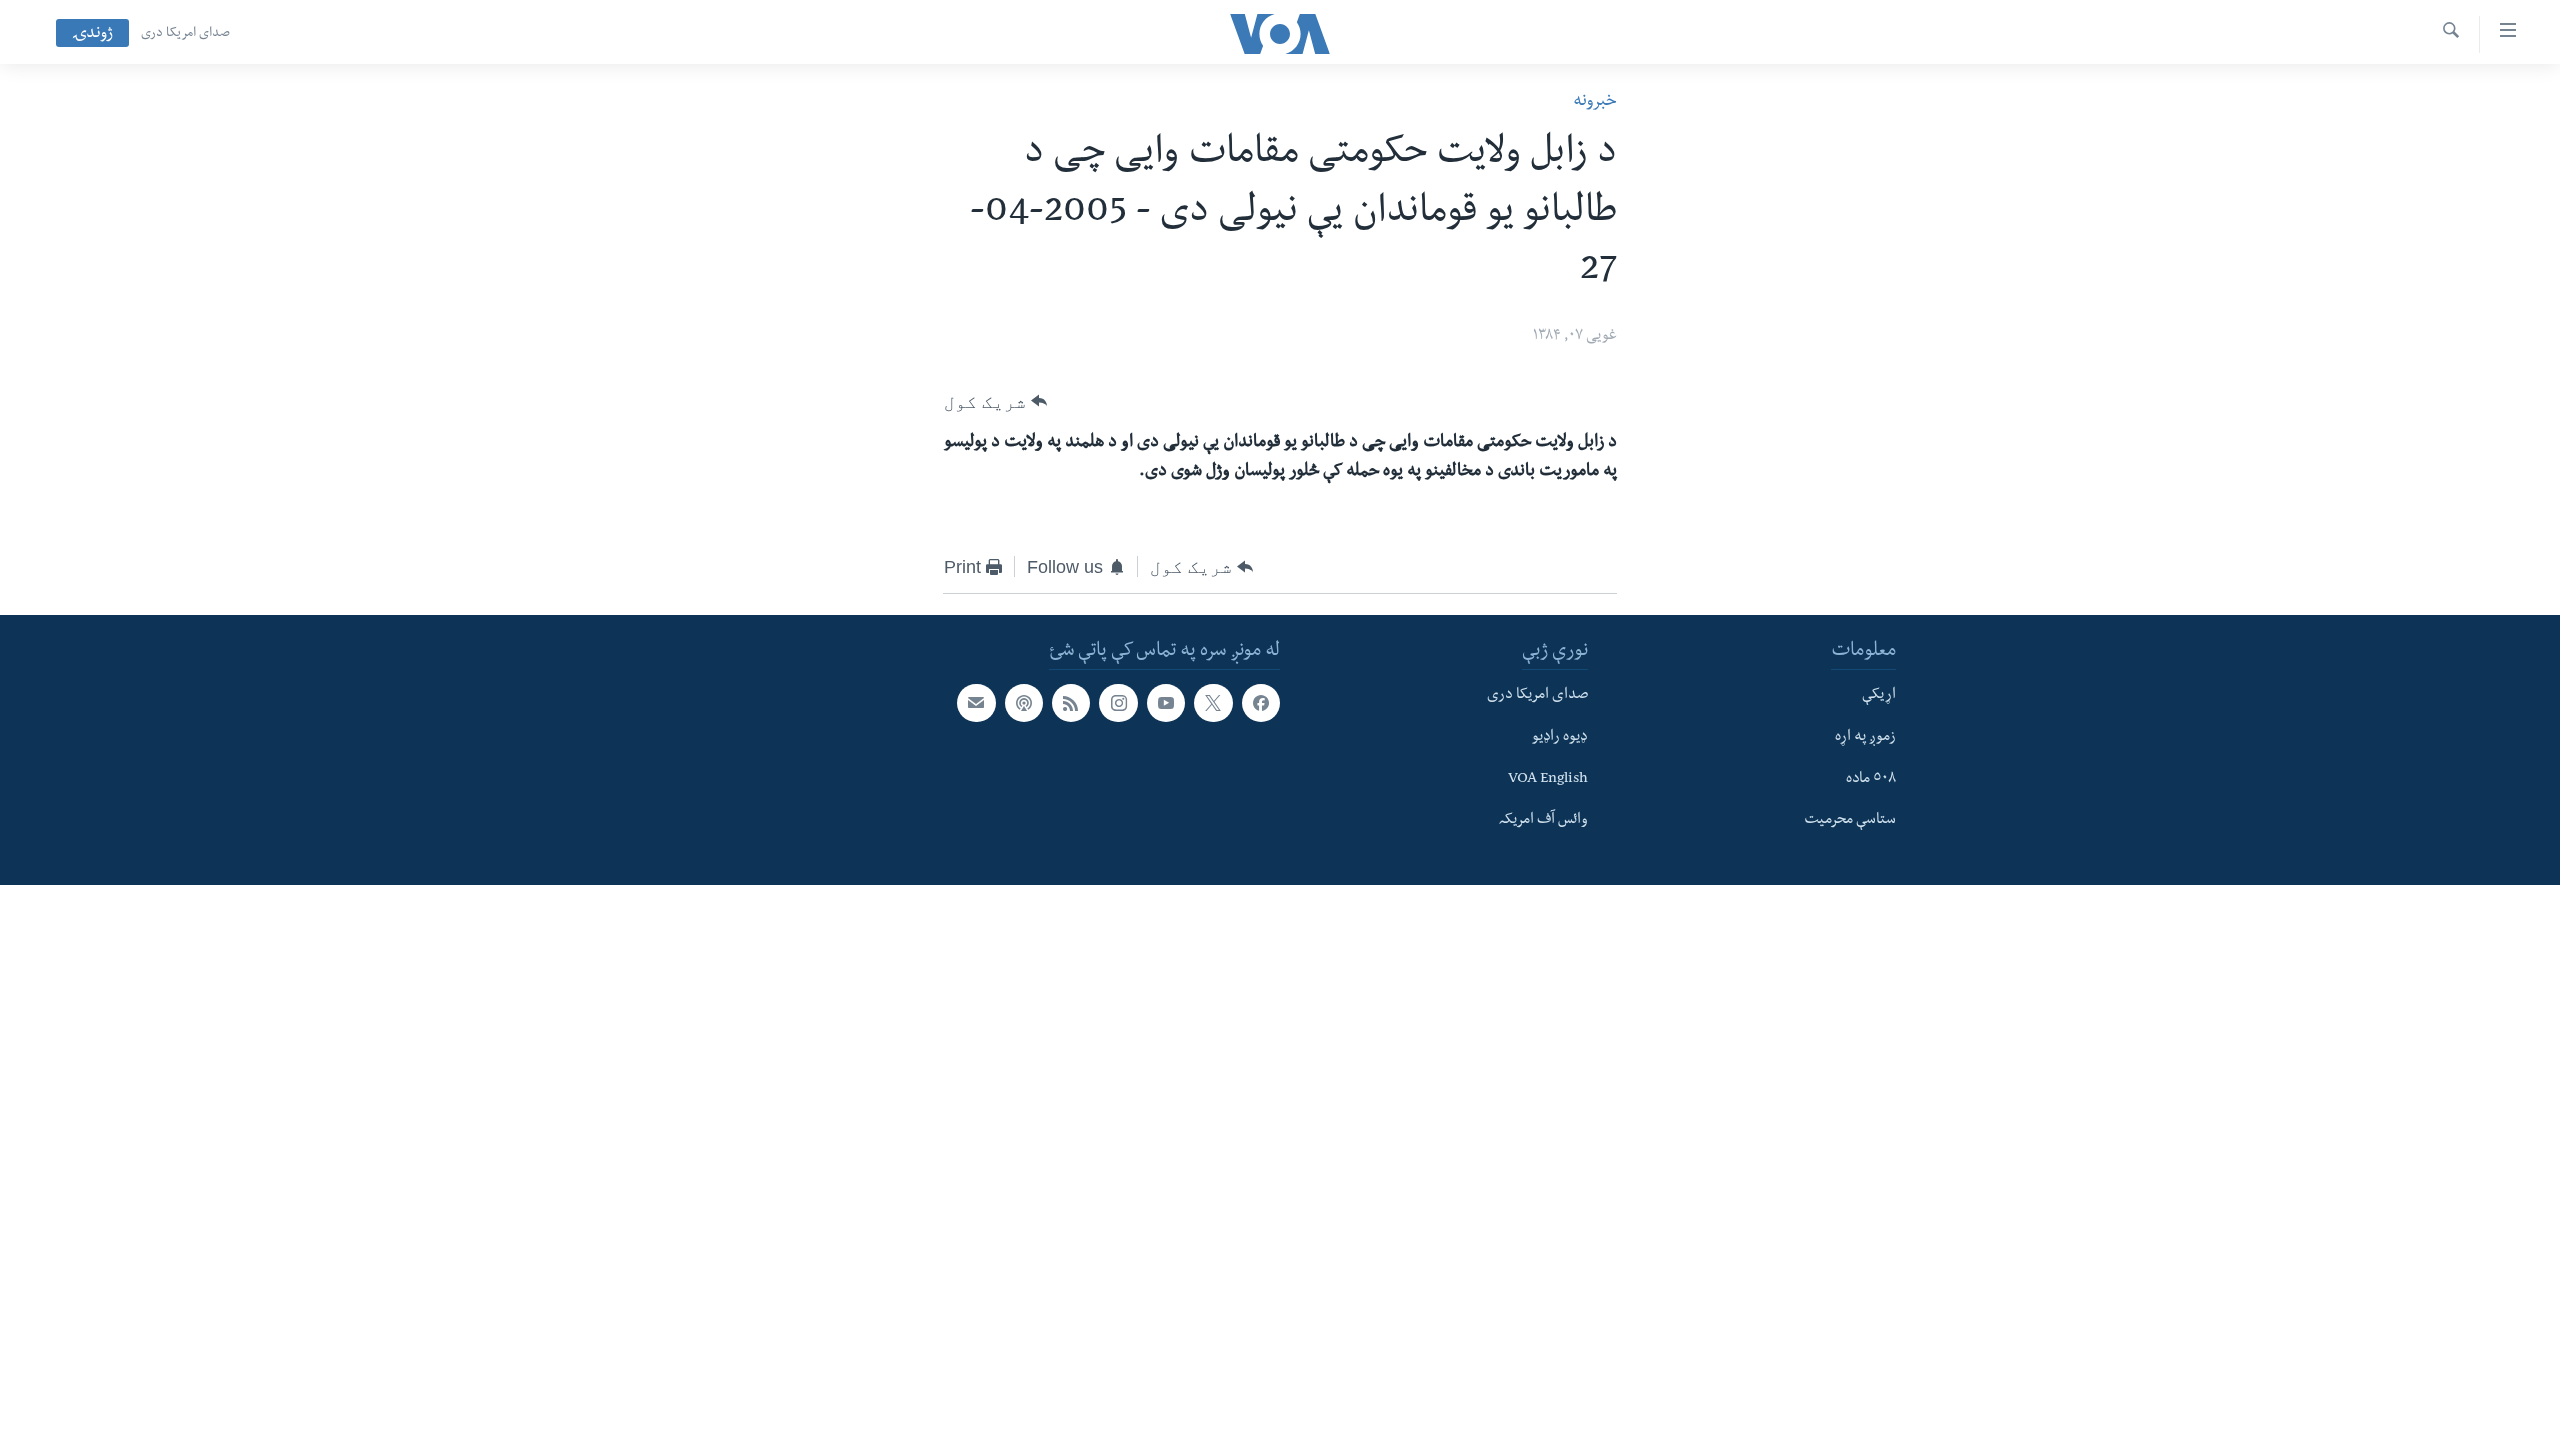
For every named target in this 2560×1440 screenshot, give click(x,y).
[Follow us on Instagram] (1118, 703)
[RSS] (1071, 703)
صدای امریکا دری (185, 34)
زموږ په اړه (1865, 738)
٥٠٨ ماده (1871, 780)
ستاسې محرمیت (1850, 821)
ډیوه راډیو (1560, 738)
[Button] (995, 402)
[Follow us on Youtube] (1166, 703)
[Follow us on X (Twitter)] (1213, 703)
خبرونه (1595, 102)
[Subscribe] (976, 703)
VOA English (1548, 780)
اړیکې (1879, 696)
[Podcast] (1024, 703)
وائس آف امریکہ (1543, 821)
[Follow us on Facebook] (1261, 703)
